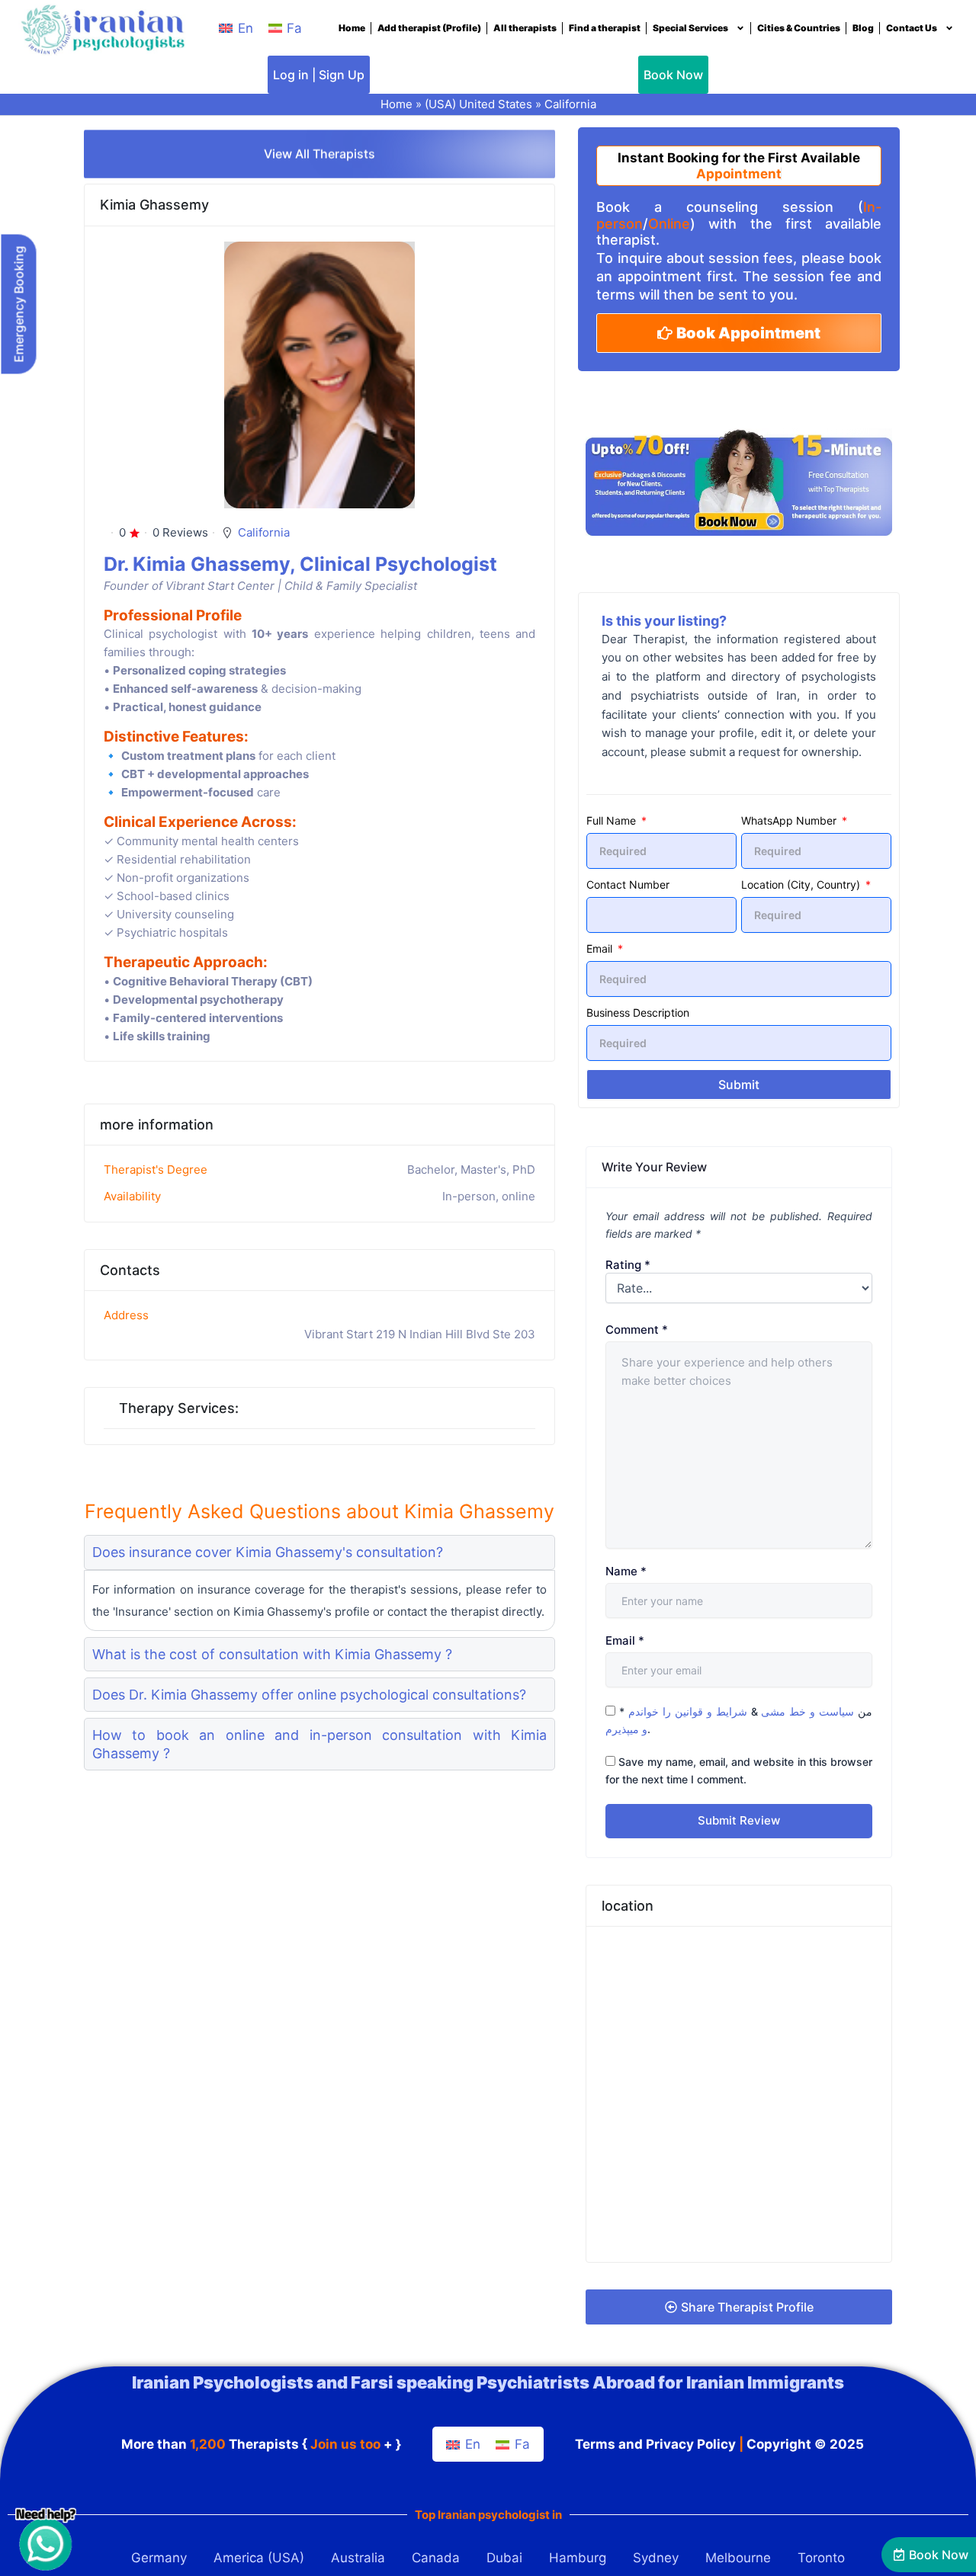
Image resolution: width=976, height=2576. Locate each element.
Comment (637, 1330)
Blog (863, 28)
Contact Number (628, 884)
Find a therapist (605, 28)
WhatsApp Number (790, 820)
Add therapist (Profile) (429, 28)
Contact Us (912, 28)
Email (601, 948)
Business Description (638, 1012)
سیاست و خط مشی (807, 1711)
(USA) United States (478, 104)
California (570, 104)
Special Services (690, 28)
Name (626, 1571)
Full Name (613, 820)
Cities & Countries (799, 28)
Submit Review (739, 1820)
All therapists (525, 28)
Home (352, 28)
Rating (628, 1265)
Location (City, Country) (802, 884)
